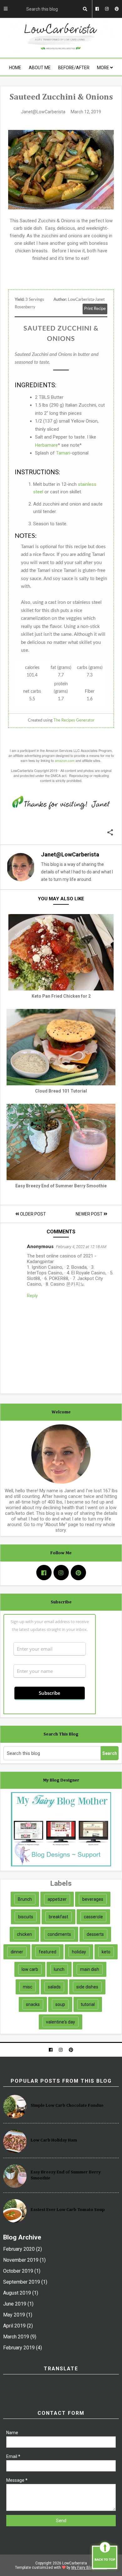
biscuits (26, 1917)
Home (15, 68)
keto (106, 1952)
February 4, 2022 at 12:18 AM (81, 1247)
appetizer (57, 1899)
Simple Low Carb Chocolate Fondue (67, 2106)
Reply (32, 1296)
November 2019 (21, 2260)
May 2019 (14, 2315)
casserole (93, 1917)
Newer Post (90, 1214)
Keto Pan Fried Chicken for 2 (61, 996)
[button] (110, 833)
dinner (17, 1952)
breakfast (58, 1917)
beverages (93, 1899)
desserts (95, 1934)
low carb (30, 1969)
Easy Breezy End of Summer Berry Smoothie (61, 1186)
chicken (24, 1934)
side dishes (87, 1987)
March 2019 (16, 2337)
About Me (40, 68)
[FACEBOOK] (51, 2050)
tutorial (88, 2004)
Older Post (33, 1214)
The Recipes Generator (74, 720)
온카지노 (75, 1284)
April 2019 (14, 2326)
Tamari (63, 453)
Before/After (74, 68)
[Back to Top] (105, 2556)
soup (60, 2004)
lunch (59, 1969)
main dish (90, 1969)
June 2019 (15, 2304)
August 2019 (17, 2293)
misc (28, 1987)
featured (48, 1952)
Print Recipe (95, 309)
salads (54, 1987)
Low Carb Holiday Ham (54, 2140)
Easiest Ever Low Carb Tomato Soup (68, 2210)
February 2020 (19, 2249)
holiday (79, 1952)
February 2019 (19, 2348)
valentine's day (61, 2022)
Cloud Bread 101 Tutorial (61, 1091)
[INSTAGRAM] (61, 2050)
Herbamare (46, 445)
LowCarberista (74, 2563)
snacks (33, 2004)
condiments (59, 1934)
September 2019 (22, 2282)
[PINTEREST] (71, 2050)
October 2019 (18, 2271)
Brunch (25, 1899)
